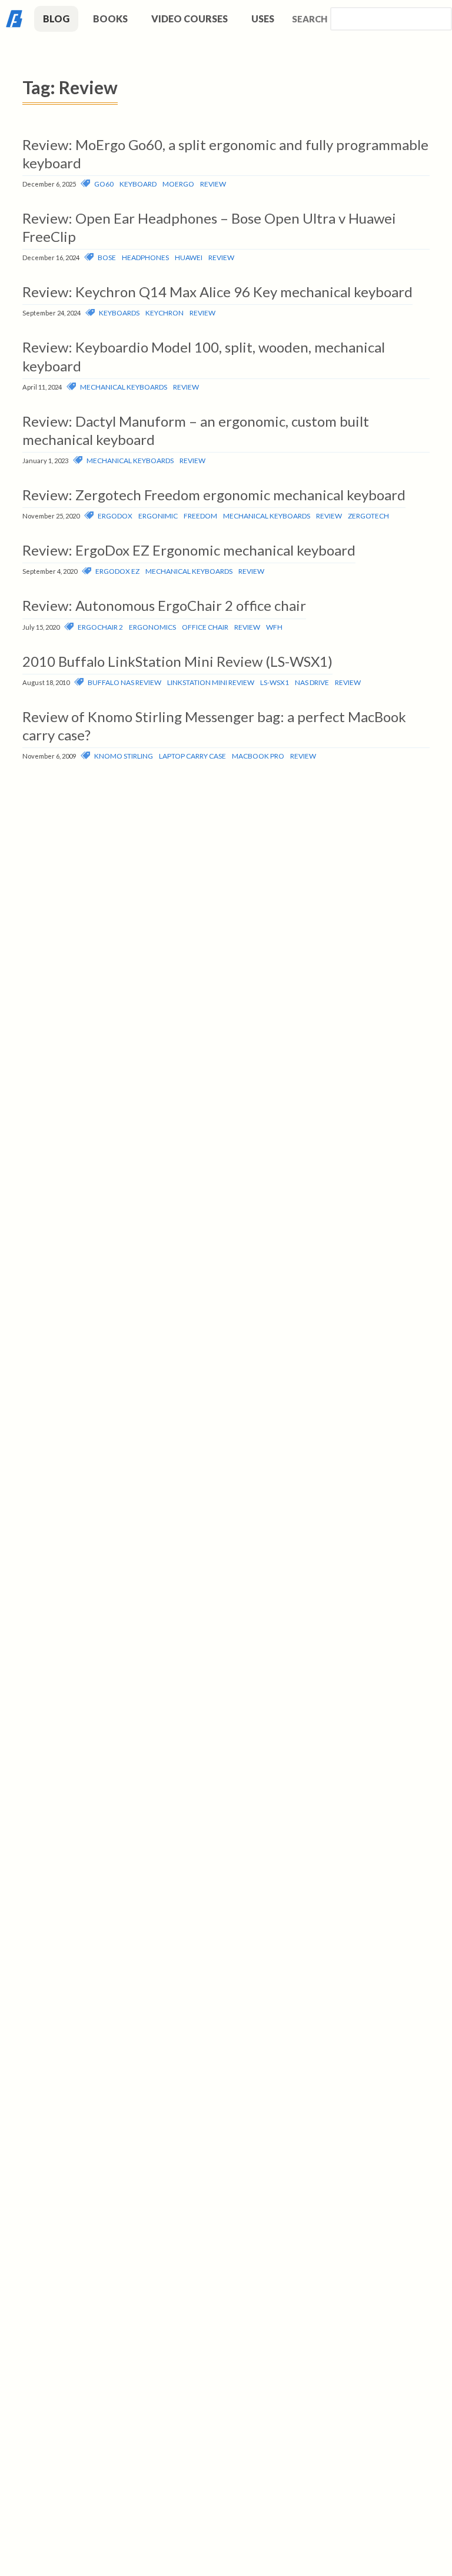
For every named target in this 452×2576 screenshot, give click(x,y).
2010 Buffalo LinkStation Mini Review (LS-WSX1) (177, 661)
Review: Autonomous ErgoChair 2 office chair (164, 605)
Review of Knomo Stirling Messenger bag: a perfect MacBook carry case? (214, 726)
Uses (263, 19)
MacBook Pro (258, 756)
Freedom (200, 516)
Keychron (164, 313)
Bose (107, 257)
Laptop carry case (192, 756)
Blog (56, 19)
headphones (145, 257)
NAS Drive (312, 682)
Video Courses (190, 19)
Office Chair (205, 627)
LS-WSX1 (275, 682)
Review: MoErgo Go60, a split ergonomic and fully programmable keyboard (225, 154)
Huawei (189, 257)
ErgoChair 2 (100, 627)
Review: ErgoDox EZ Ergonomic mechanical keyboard (189, 550)
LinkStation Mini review (211, 682)
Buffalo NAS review (124, 682)
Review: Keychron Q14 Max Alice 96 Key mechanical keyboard (217, 292)
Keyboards (119, 313)
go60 (104, 184)
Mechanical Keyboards (124, 387)
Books (110, 19)
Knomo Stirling (124, 756)
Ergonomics (152, 627)
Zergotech (368, 516)
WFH (274, 627)
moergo (178, 184)
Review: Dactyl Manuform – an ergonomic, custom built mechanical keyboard (196, 430)
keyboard (138, 184)
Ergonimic (158, 516)
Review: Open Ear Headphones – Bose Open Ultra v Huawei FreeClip (209, 227)
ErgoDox (115, 516)
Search (310, 19)
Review (213, 184)
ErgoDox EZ (117, 571)
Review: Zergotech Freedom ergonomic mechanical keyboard (214, 495)
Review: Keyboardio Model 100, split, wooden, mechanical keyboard (204, 356)
